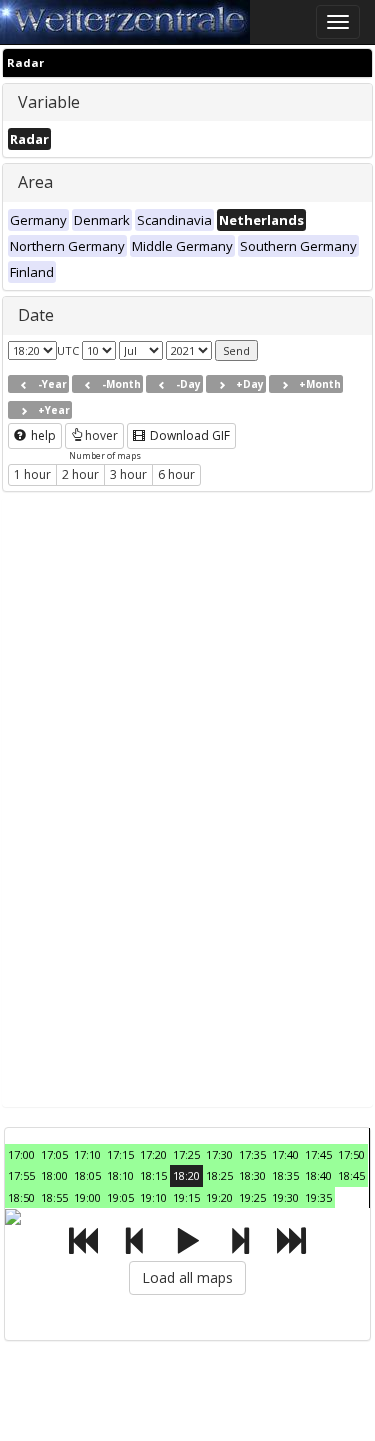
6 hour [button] (176, 474)
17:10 (87, 1154)
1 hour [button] (32, 474)
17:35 (252, 1154)
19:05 (120, 1197)
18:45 (351, 1175)
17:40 (285, 1154)
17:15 (120, 1154)
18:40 (318, 1175)
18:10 (120, 1175)
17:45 (318, 1154)
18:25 (219, 1175)
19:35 (318, 1197)
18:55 (54, 1197)
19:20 (219, 1197)
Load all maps (187, 1277)
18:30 (252, 1175)
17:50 (351, 1154)
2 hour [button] (80, 474)
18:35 (285, 1175)
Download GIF (188, 435)
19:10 (153, 1197)
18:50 (21, 1197)
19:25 (252, 1197)
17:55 (21, 1175)
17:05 (54, 1154)
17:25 (186, 1154)
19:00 (87, 1197)
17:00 (21, 1154)
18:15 (153, 1175)
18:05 (87, 1175)
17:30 (219, 1154)
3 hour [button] (128, 474)
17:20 (153, 1154)
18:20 (186, 1175)
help (42, 435)
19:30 (285, 1197)
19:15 (186, 1197)
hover (101, 435)
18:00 (54, 1175)
